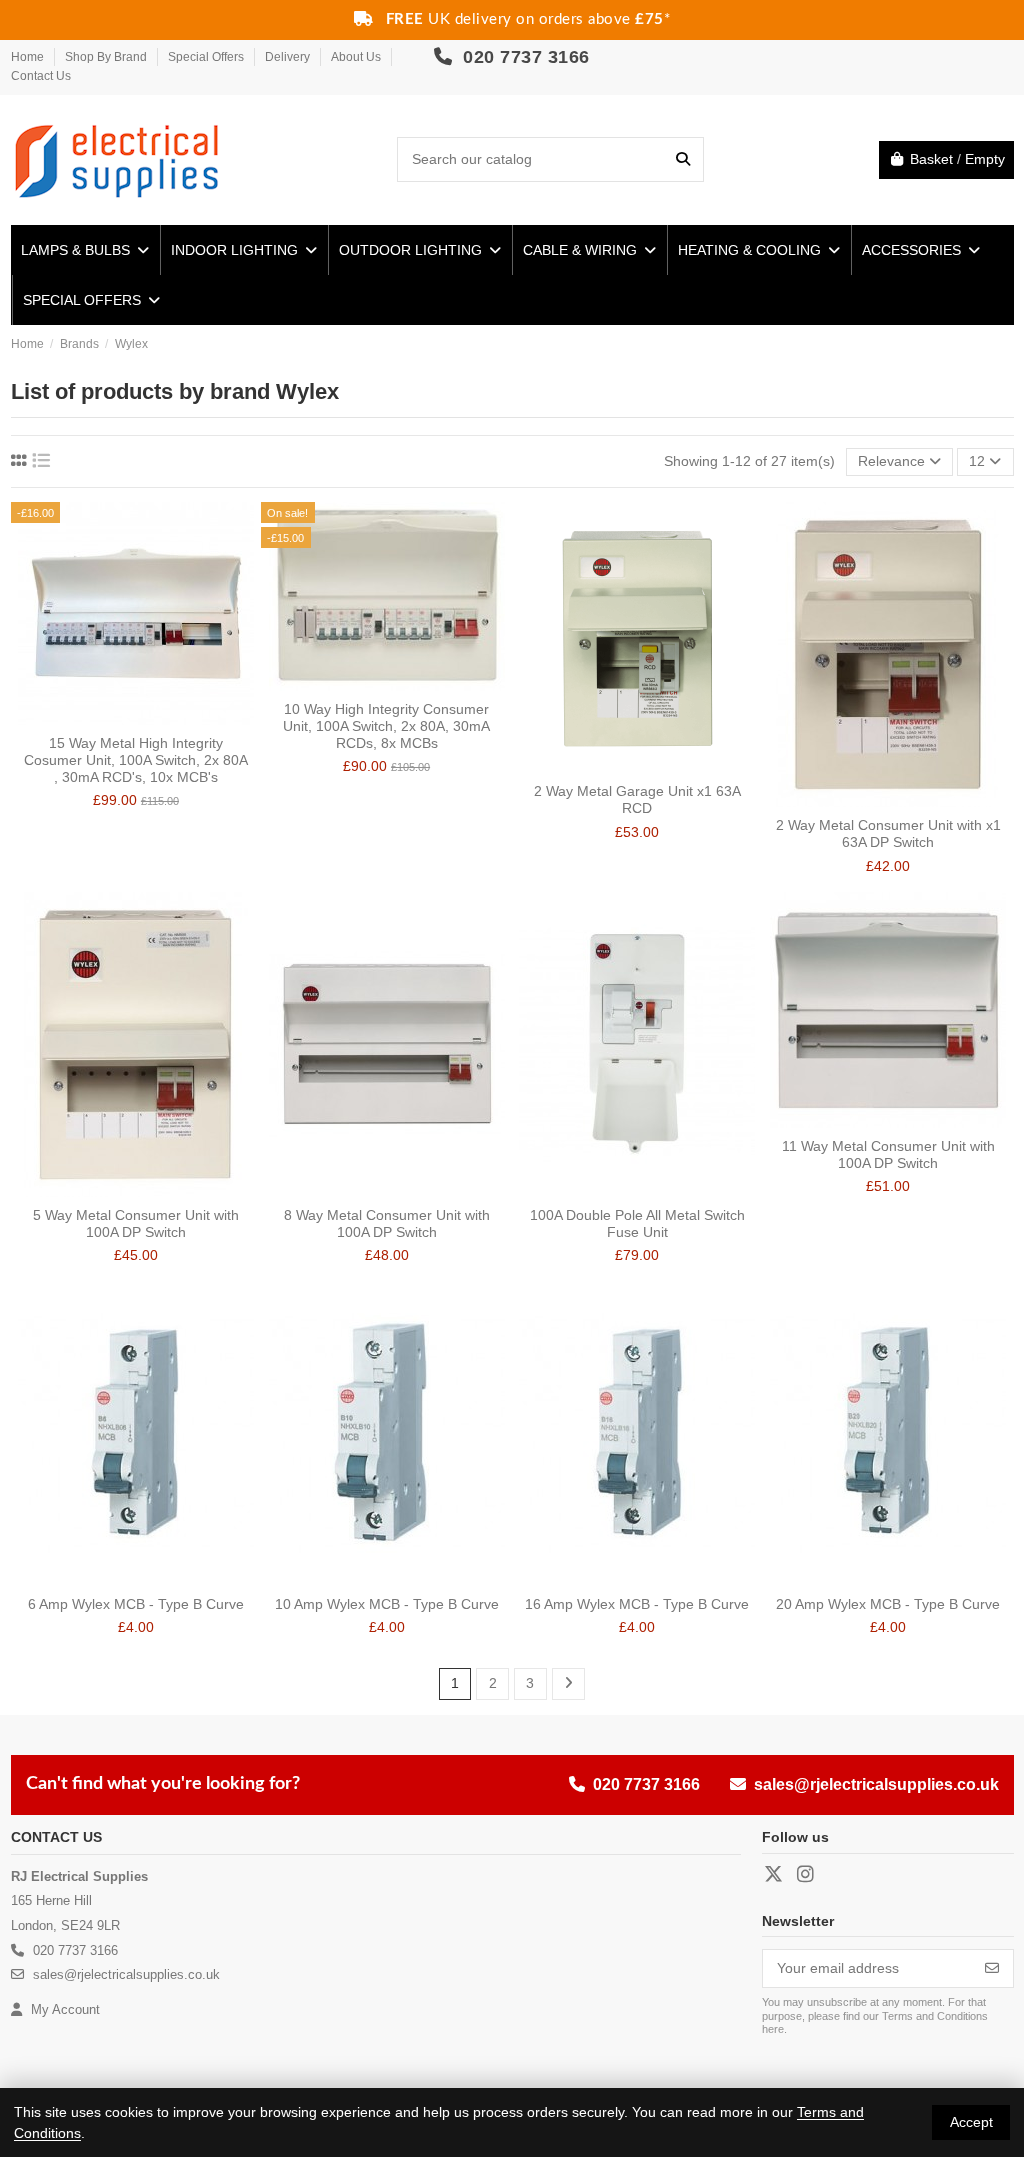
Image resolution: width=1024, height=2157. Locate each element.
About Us (357, 57)
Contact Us (41, 76)
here (773, 2029)
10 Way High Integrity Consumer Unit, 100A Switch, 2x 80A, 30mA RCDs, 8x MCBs (386, 726)
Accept (971, 2122)
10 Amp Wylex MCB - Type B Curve (387, 1604)
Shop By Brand (107, 57)
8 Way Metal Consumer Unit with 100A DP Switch (387, 1223)
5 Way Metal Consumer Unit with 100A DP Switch (136, 1223)
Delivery (289, 57)
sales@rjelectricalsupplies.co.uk (876, 1784)
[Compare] (121, 718)
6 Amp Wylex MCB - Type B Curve (136, 1604)
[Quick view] (150, 718)
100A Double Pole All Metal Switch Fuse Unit (637, 1223)
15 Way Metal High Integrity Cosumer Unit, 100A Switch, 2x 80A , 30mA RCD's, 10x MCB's (136, 760)
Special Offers (207, 57)
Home (29, 57)
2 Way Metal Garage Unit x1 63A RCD (637, 799)
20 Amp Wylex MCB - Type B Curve (888, 1604)
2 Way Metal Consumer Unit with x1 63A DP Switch (888, 833)
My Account (63, 2009)
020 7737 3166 (524, 57)
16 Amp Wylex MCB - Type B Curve (637, 1604)
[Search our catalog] (683, 159)
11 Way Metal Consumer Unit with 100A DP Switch (888, 1154)
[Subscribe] (992, 1969)
